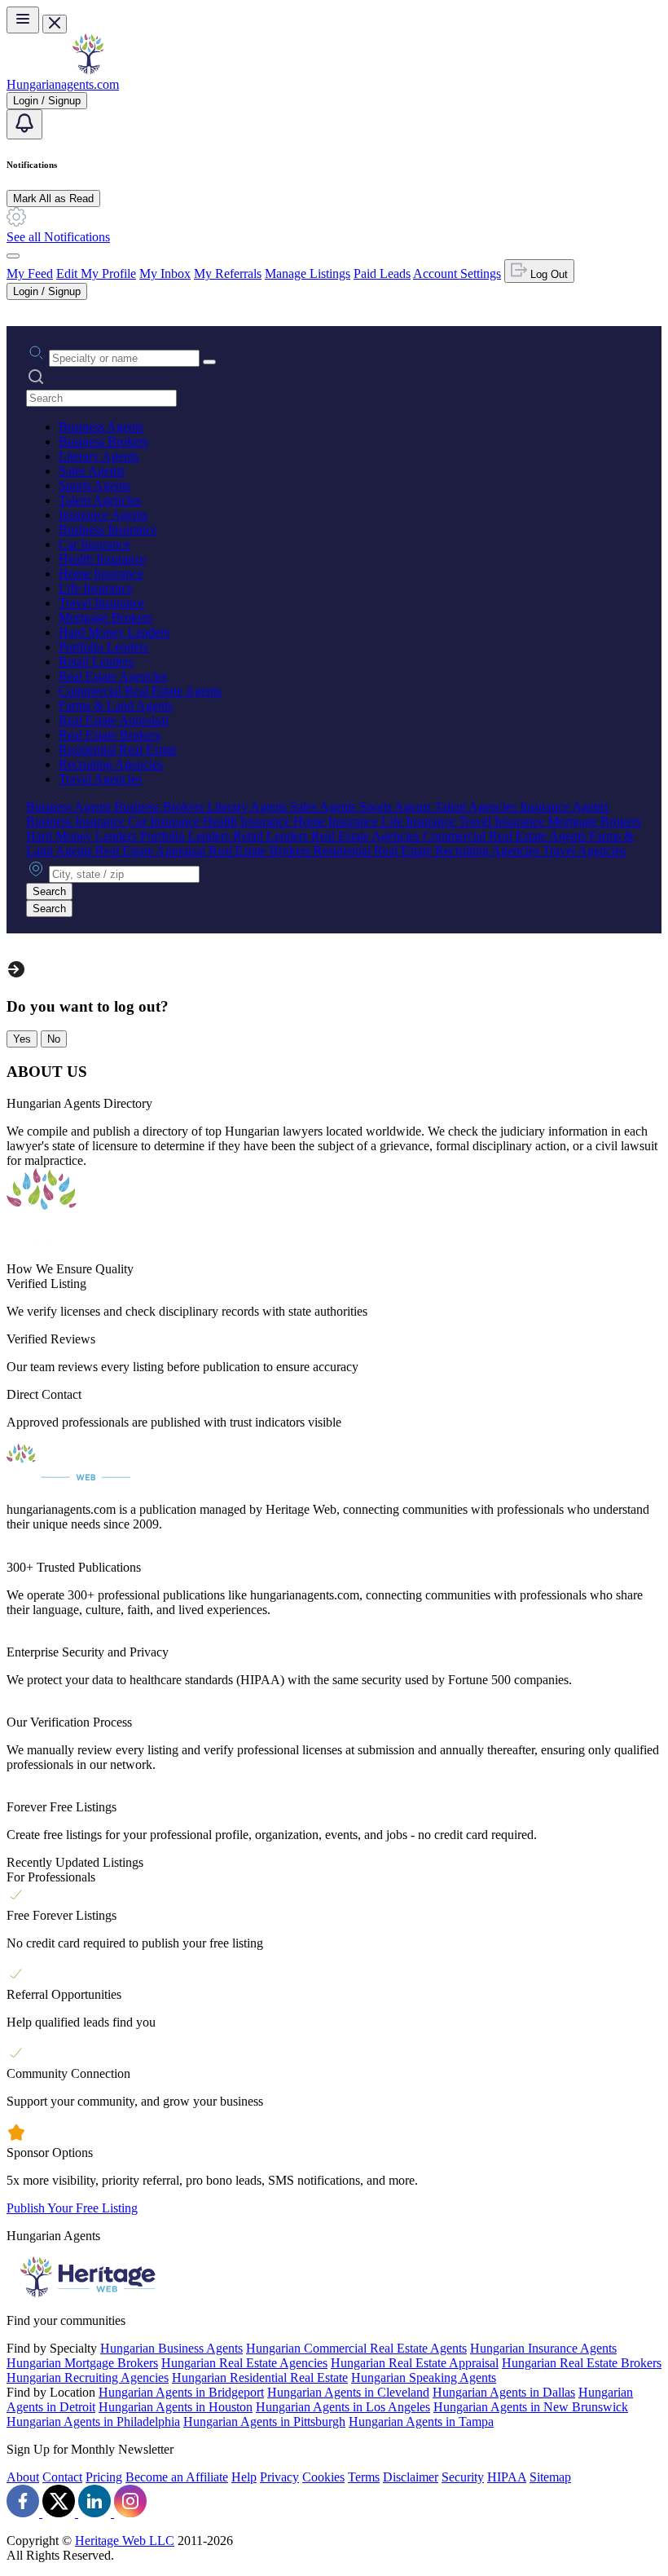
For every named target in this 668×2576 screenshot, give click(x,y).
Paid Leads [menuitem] (382, 273)
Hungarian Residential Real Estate (260, 2378)
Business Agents (101, 427)
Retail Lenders (96, 662)
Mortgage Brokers (105, 618)
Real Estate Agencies (113, 676)
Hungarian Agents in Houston (176, 2407)
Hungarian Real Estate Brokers (582, 2363)
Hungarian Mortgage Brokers (82, 2363)
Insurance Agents (103, 515)
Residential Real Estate (118, 750)
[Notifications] (24, 124)
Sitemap (550, 2477)
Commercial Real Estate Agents (140, 691)
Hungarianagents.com (63, 84)
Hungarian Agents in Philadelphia (93, 2422)
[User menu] (13, 256)
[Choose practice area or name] (209, 362)
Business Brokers (103, 441)
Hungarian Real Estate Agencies (244, 2363)
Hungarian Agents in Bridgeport (181, 2392)
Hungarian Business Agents (171, 2348)
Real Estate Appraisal (114, 720)
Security (463, 2477)
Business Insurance (108, 529)
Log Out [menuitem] (547, 274)
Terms (364, 2477)
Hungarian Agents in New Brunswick (531, 2407)
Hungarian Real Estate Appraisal (415, 2363)
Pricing (104, 2477)
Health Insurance (102, 559)
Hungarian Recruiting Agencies (88, 2378)
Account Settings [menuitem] (457, 273)
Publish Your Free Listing (72, 2208)
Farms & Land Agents (116, 706)
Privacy (279, 2477)
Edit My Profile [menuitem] (96, 273)
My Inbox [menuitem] (165, 273)
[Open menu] (23, 20)
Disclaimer (411, 2477)
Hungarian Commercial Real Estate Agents (356, 2348)
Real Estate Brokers (110, 735)
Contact (62, 2477)
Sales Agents (92, 471)
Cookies (323, 2477)
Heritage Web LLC (125, 2541)
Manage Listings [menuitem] (308, 273)
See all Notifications (58, 237)
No (54, 1039)
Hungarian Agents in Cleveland (348, 2392)
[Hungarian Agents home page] (88, 70)
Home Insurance (101, 573)
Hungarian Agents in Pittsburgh (264, 2422)
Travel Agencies (100, 779)
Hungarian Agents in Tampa (421, 2422)
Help (244, 2477)
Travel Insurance (101, 603)
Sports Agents (94, 485)
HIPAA (507, 2477)
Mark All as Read (53, 198)
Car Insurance (94, 544)
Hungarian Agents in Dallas (504, 2392)
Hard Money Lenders (114, 632)
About (23, 2477)
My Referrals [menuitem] (228, 273)
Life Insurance (96, 588)
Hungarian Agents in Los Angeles (343, 2407)
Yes (22, 1039)
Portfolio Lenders (103, 647)
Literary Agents (99, 456)
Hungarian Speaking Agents (424, 2378)
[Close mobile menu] (55, 24)
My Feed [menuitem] (30, 273)
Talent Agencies (100, 500)
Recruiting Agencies (111, 764)
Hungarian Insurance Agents (543, 2348)
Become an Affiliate (177, 2477)
